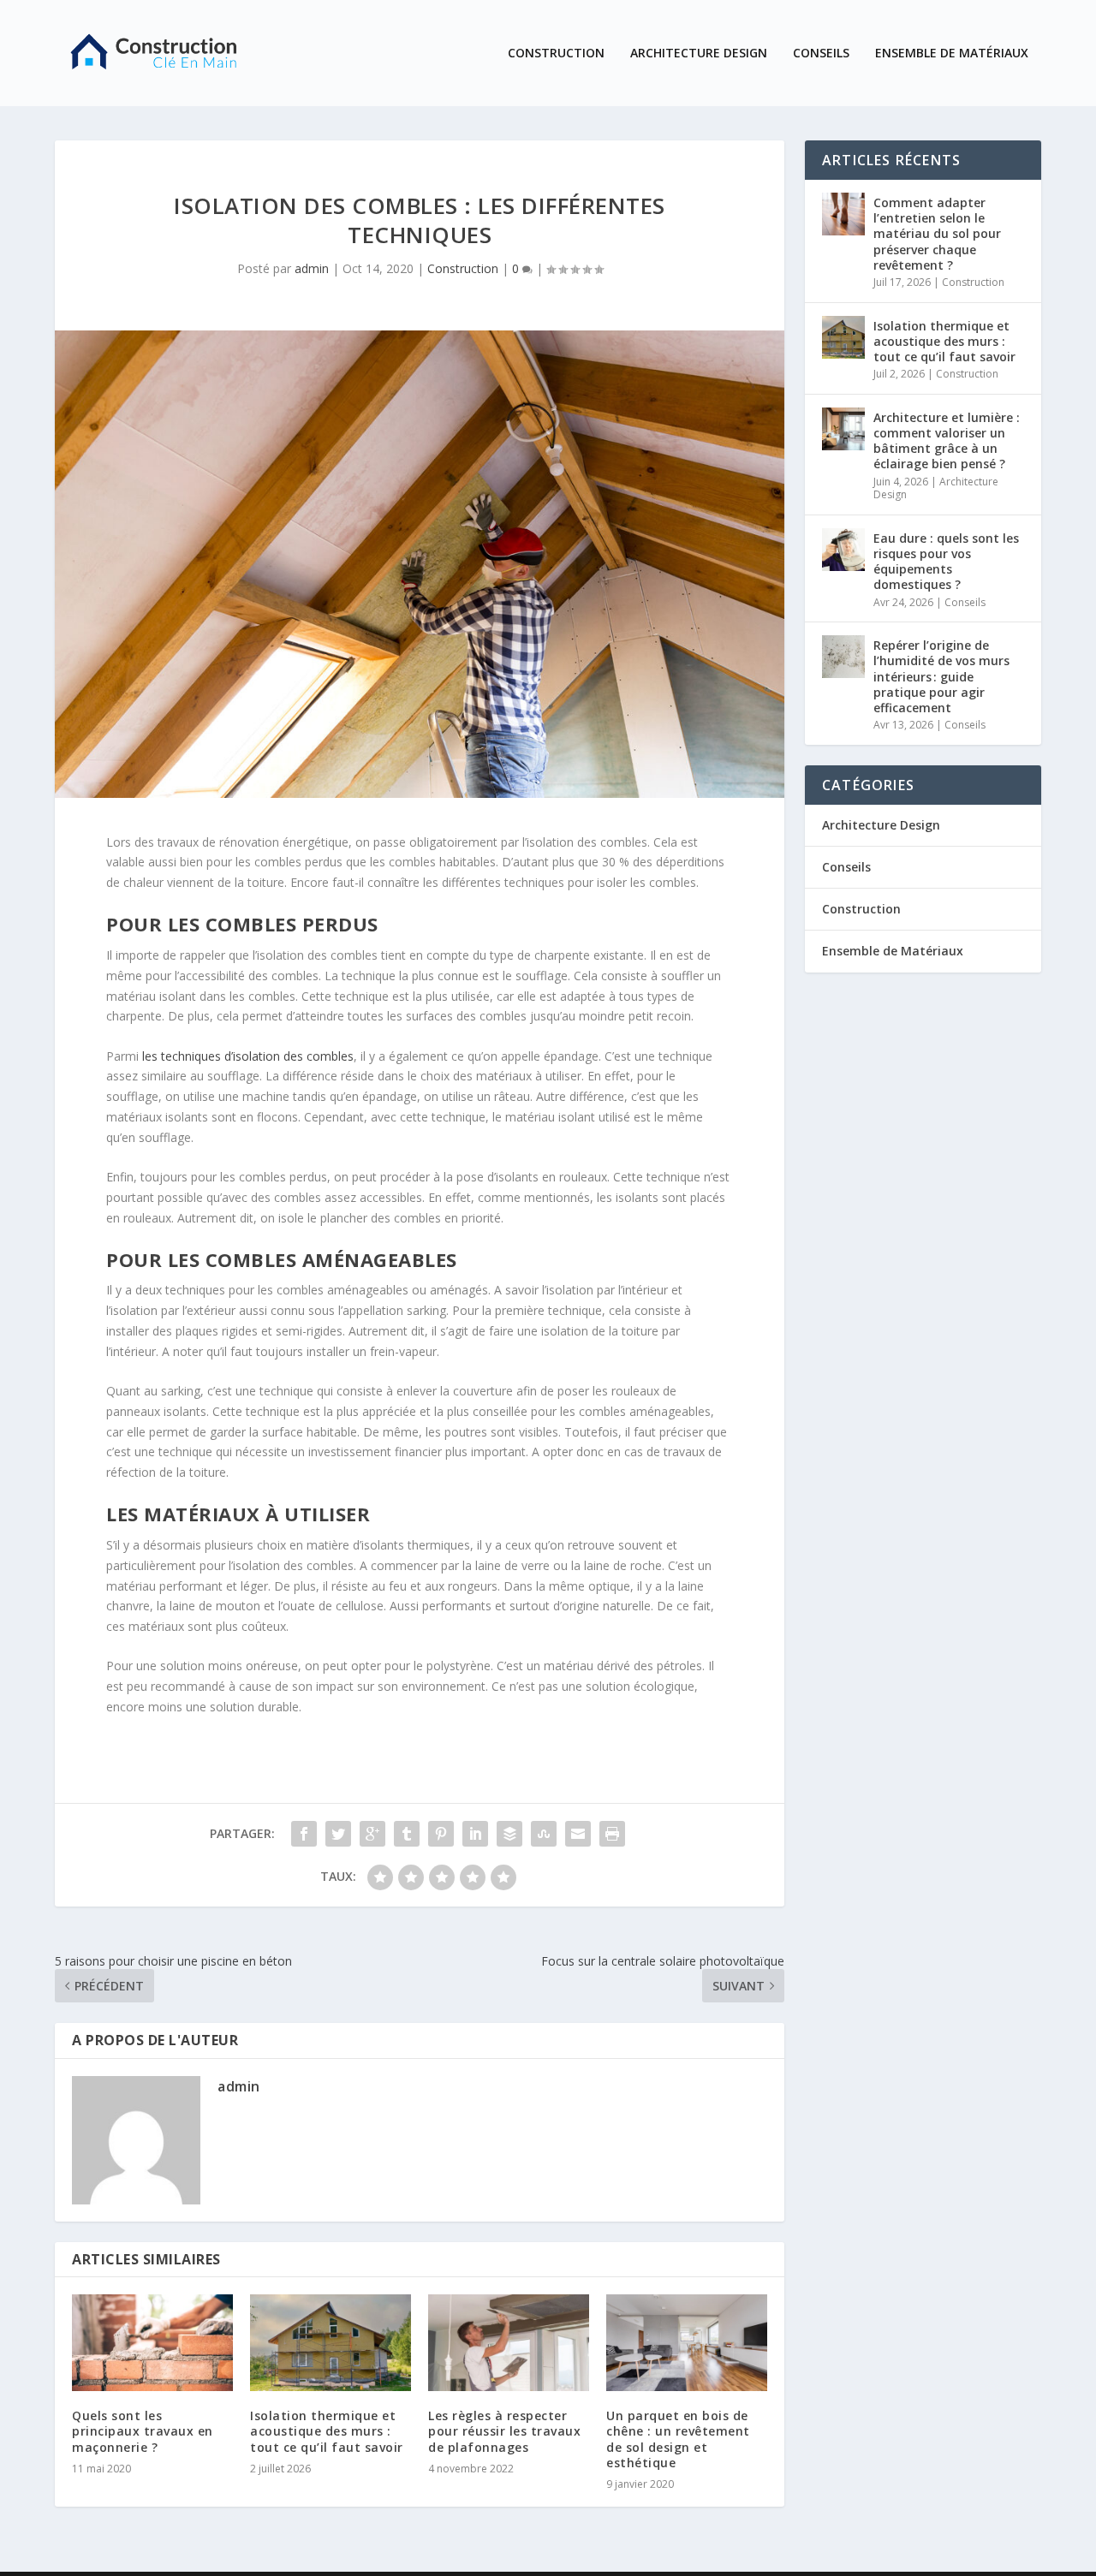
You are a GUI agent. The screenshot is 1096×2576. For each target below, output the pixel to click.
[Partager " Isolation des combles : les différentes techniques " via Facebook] (304, 1834)
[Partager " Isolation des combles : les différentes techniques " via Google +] (372, 1834)
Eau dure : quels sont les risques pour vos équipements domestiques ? (946, 562)
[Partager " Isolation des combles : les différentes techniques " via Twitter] (338, 1834)
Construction (556, 54)
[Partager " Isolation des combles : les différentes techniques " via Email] (578, 1834)
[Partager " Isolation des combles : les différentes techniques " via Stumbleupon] (544, 1834)
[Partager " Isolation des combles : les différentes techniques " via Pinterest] (441, 1834)
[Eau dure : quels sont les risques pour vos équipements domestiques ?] (843, 550)
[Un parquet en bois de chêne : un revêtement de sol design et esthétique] (687, 2343)
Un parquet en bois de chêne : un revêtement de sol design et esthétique (678, 2439)
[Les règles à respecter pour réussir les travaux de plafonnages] (509, 2343)
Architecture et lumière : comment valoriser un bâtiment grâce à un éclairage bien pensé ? (947, 441)
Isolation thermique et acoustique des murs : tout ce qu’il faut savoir (327, 2431)
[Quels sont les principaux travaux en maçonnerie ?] (152, 2343)
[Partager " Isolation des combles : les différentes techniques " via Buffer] (509, 1834)
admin (312, 268)
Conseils (821, 54)
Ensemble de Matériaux (952, 54)
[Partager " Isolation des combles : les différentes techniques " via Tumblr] (407, 1834)
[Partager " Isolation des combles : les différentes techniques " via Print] (612, 1834)
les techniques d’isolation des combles (248, 1056)
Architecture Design (699, 54)
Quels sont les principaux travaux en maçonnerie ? (143, 2431)
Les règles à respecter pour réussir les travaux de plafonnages (504, 2431)
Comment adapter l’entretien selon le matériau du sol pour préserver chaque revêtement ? (937, 234)
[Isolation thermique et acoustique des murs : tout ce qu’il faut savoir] (331, 2343)
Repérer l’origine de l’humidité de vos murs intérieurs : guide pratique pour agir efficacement (941, 676)
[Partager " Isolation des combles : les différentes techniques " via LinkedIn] (475, 1834)
